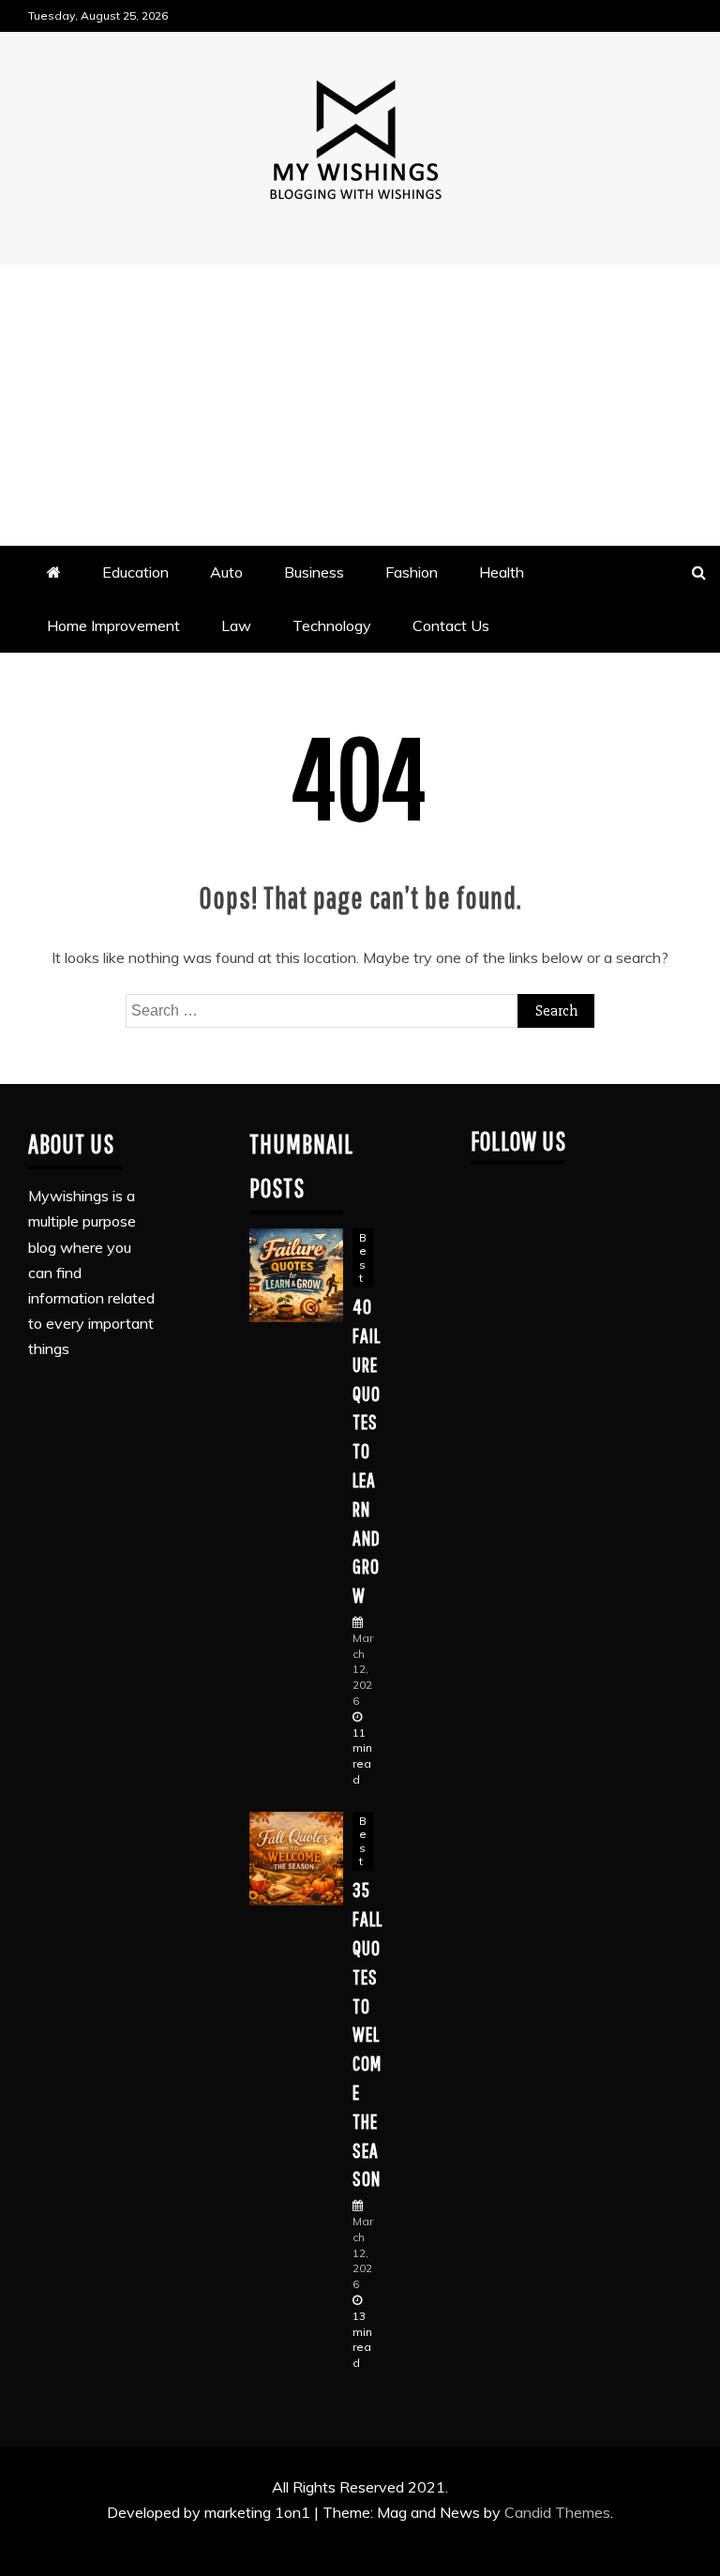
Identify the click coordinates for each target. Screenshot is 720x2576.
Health (502, 572)
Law (236, 625)
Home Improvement (113, 625)
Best (363, 1258)
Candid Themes (557, 2512)
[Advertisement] (360, 405)
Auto (226, 572)
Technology (332, 625)
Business (314, 572)
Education (135, 572)
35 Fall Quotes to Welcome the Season (367, 2034)
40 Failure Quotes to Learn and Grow (367, 1450)
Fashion (412, 572)
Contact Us (451, 625)
